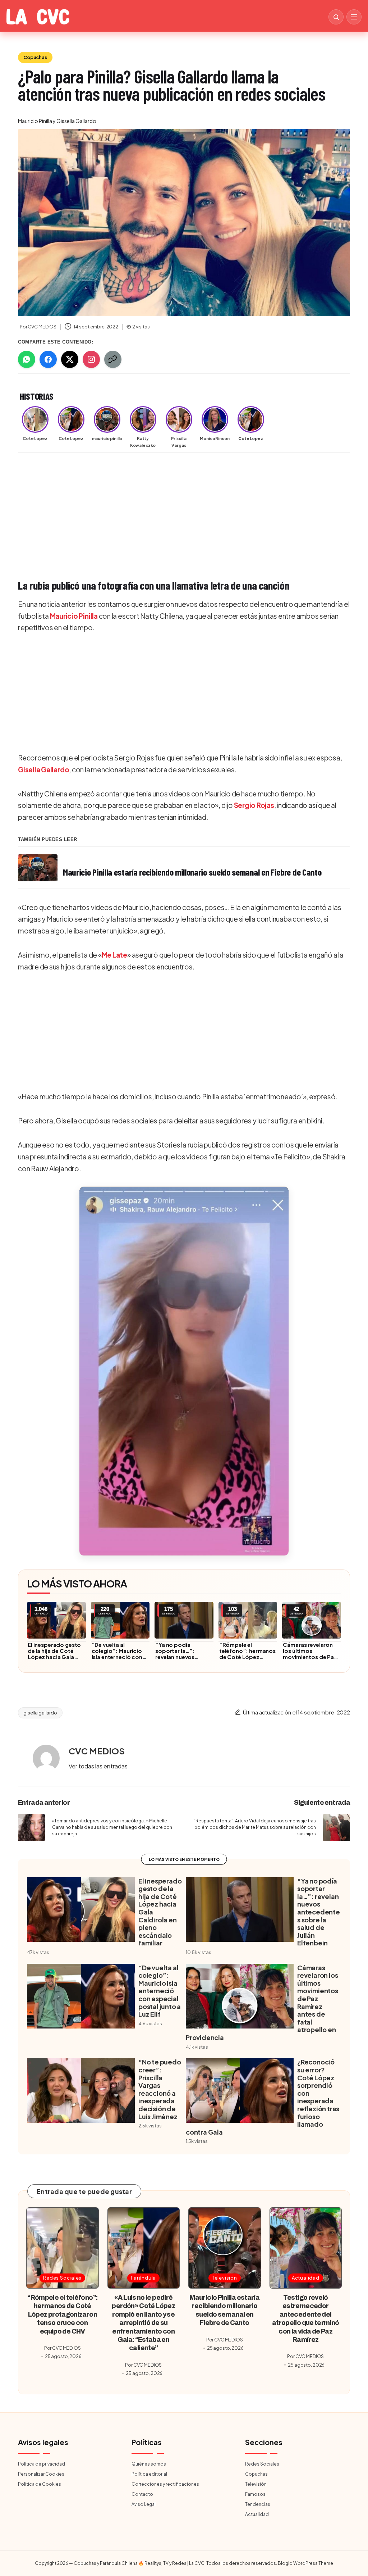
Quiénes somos (149, 2464)
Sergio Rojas (254, 805)
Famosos (255, 2494)
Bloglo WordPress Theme (305, 2563)
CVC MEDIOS (97, 1751)
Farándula (143, 2278)
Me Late (114, 955)
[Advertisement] (184, 512)
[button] (184, 1371)
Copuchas (35, 57)
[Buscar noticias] (336, 17)
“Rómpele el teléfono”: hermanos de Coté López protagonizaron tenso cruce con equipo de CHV (247, 1660)
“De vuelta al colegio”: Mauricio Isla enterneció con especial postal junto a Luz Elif (120, 1657)
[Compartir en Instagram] (91, 359)
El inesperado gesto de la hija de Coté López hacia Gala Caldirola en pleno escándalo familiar (54, 1657)
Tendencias (258, 2504)
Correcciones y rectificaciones (165, 2484)
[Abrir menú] (354, 17)
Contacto (142, 2494)
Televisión (225, 2278)
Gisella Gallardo (43, 769)
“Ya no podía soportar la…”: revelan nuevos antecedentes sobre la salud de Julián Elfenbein (182, 1660)
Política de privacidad (42, 2464)
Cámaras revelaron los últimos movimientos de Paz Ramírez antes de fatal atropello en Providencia (310, 1660)
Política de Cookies (40, 2484)
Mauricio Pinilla (74, 616)
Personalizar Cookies (41, 2474)
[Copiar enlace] (113, 359)
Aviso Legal (144, 2504)
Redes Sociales (62, 2278)
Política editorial (149, 2474)
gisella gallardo (40, 1713)
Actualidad (306, 2278)
